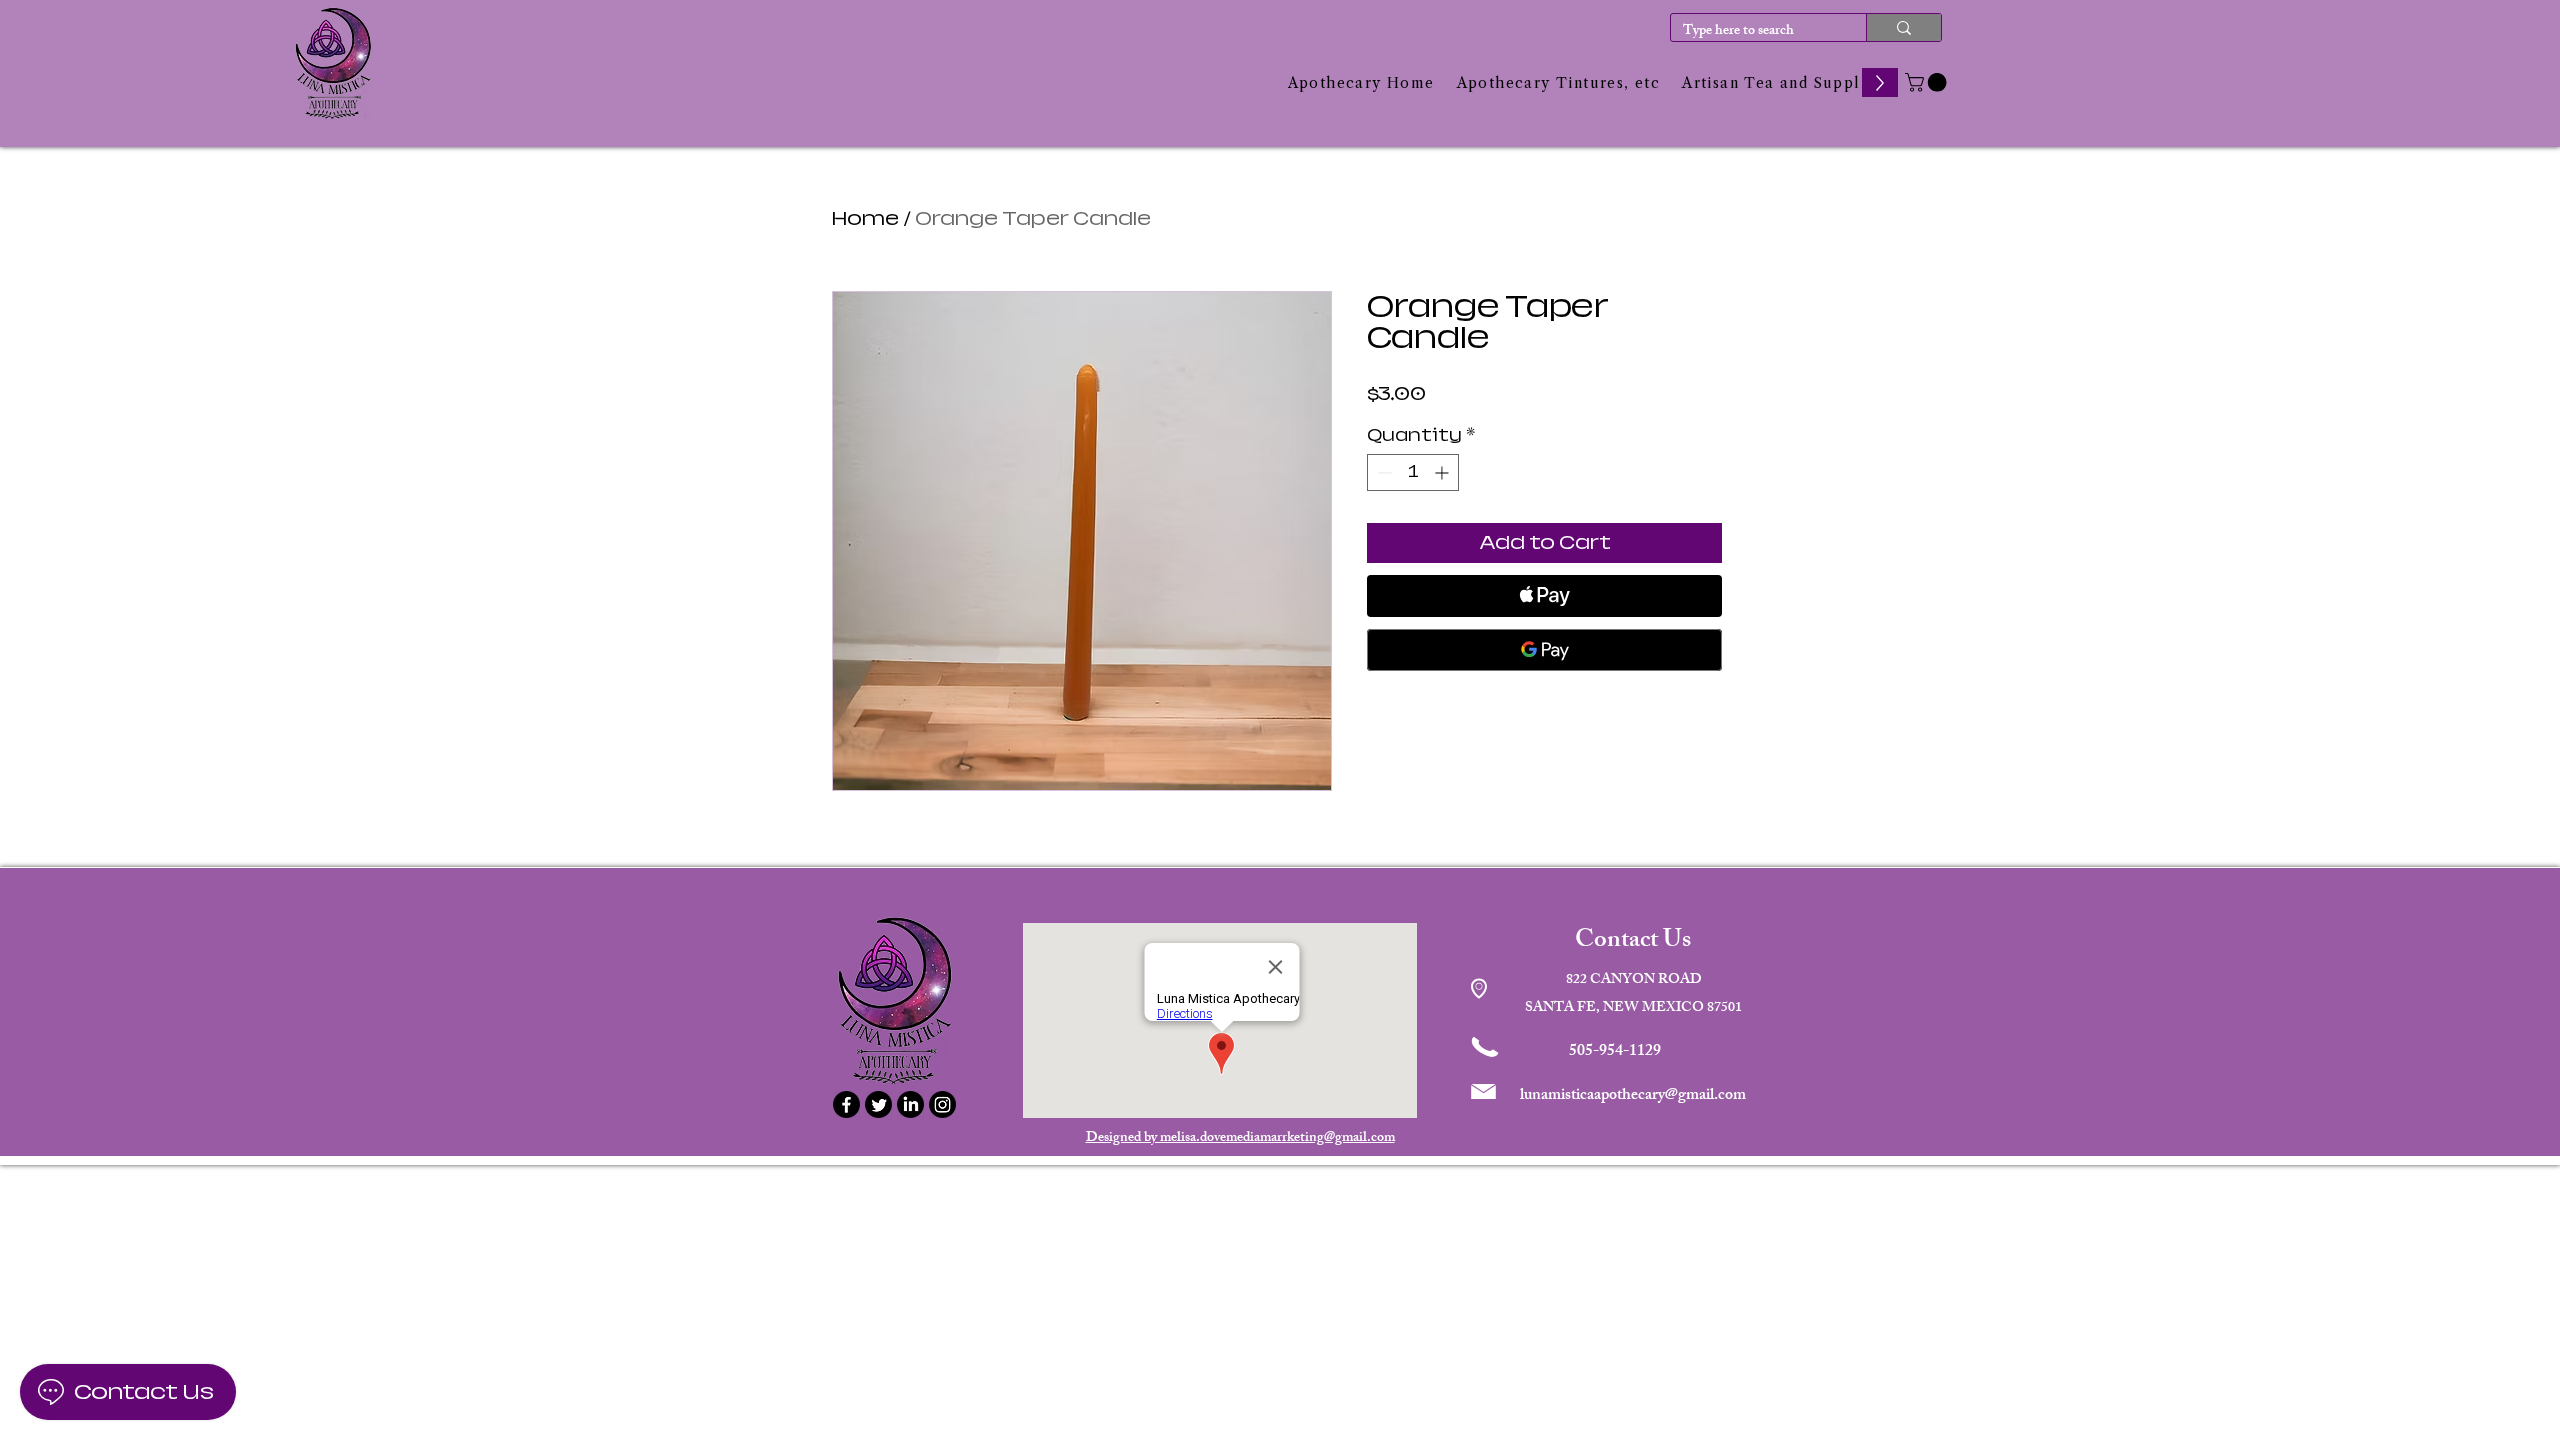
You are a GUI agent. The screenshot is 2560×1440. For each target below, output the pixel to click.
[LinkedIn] (910, 1104)
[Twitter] (878, 1104)
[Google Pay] (1544, 650)
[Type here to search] (1903, 27)
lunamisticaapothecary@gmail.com (1633, 1096)
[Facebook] (846, 1104)
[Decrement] (1382, 472)
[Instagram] (942, 1104)
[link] (1928, 82)
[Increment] (1443, 472)
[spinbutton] (1413, 472)
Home (865, 218)
